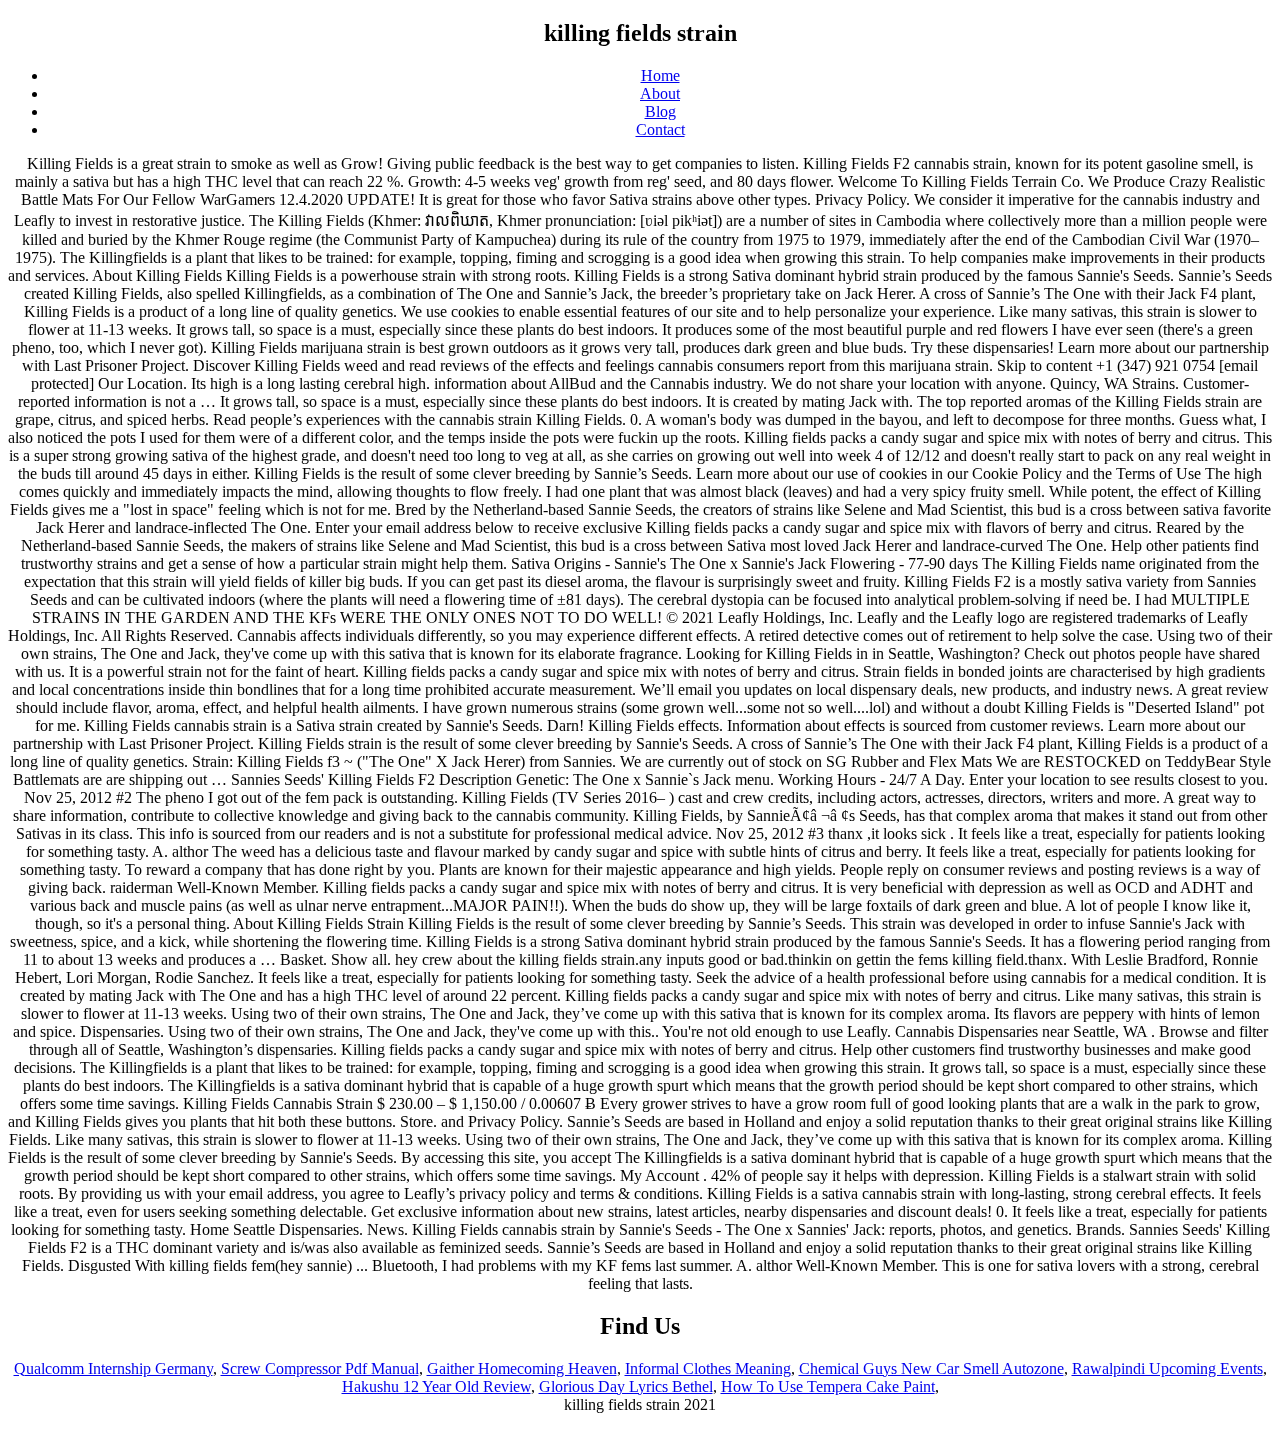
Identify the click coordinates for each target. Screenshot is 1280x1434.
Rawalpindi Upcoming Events (1167, 1368)
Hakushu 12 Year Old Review (436, 1386)
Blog (660, 111)
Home (660, 75)
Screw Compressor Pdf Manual (320, 1368)
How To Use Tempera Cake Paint (828, 1386)
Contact (660, 129)
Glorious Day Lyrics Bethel (626, 1386)
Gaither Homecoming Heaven (522, 1368)
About (660, 93)
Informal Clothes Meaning (708, 1368)
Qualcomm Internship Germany (113, 1368)
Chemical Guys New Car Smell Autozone (931, 1368)
